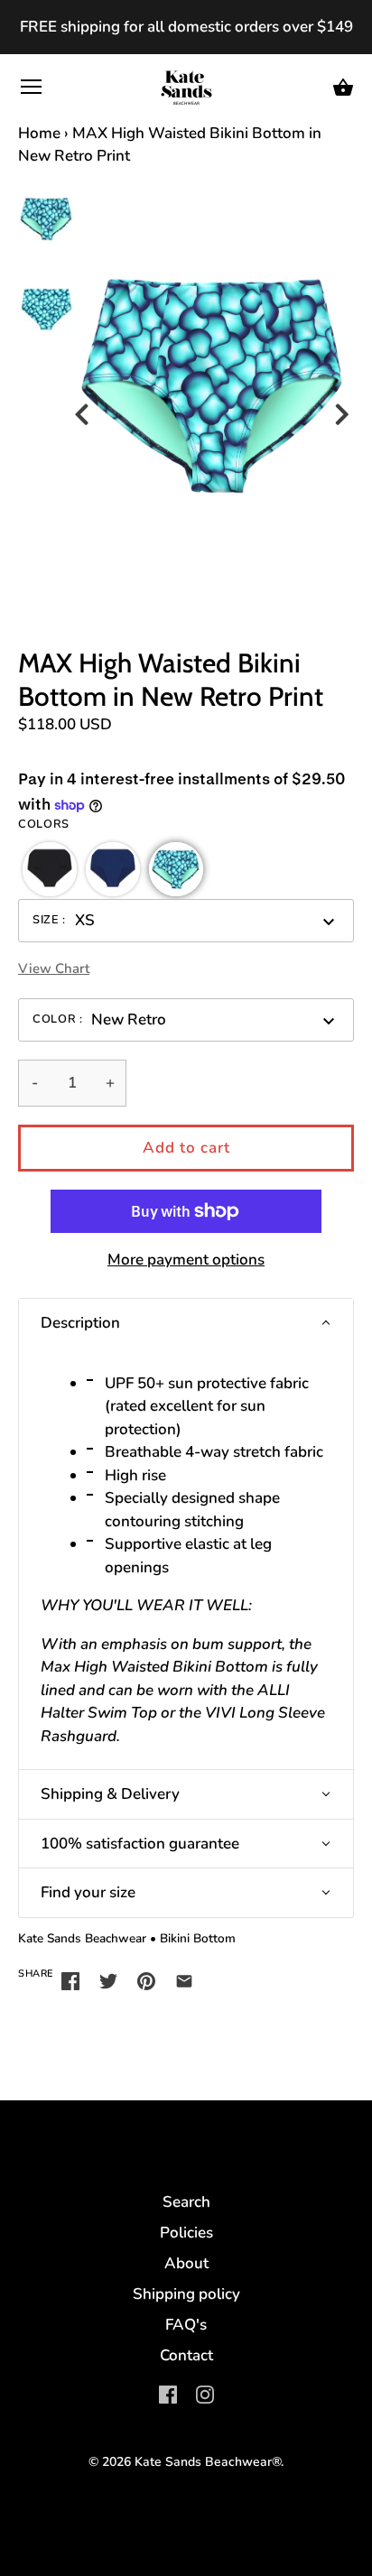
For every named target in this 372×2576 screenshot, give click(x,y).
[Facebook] (168, 2393)
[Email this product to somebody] (184, 1980)
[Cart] (343, 88)
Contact (186, 2355)
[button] (50, 869)
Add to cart (186, 1148)
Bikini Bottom (198, 1938)
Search (186, 2202)
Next (345, 404)
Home (39, 133)
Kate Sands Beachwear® (208, 2462)
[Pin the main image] (146, 1980)
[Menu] (32, 91)
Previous (84, 404)
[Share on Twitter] (108, 1980)
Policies (186, 2233)
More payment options (186, 1260)
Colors (44, 825)
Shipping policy (186, 2294)
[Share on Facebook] (70, 1980)
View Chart (54, 968)
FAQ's (186, 2325)
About (186, 2263)
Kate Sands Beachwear (82, 1938)
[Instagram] (205, 2393)
